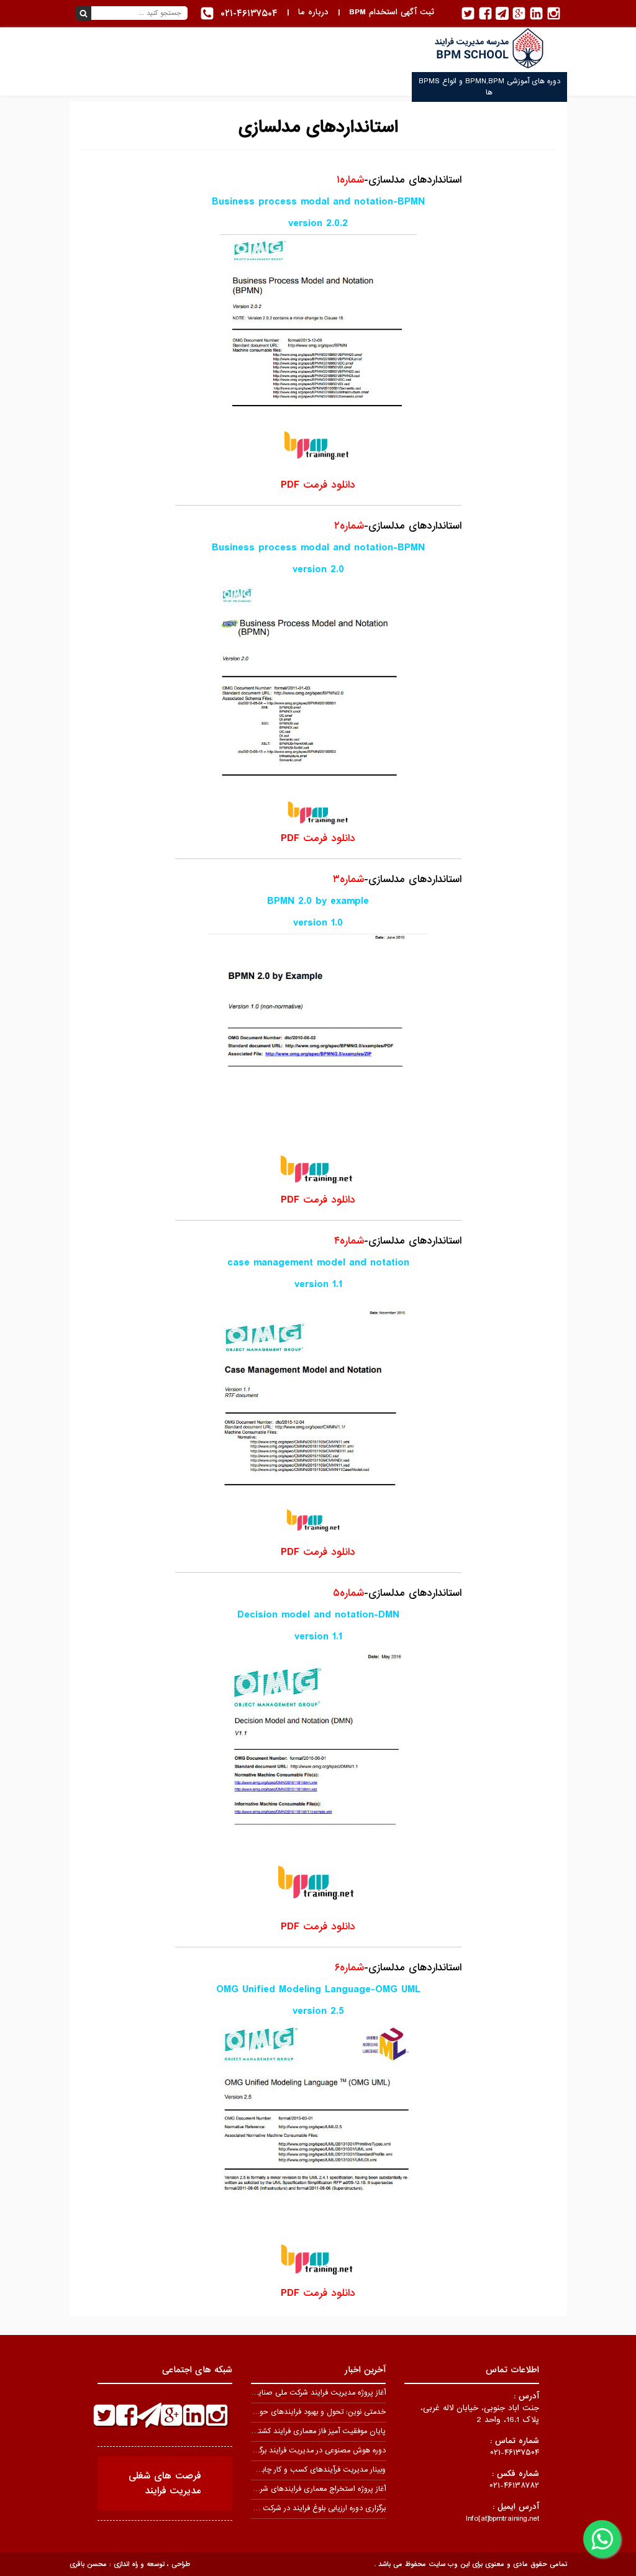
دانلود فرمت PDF (318, 485)
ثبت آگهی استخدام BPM (392, 12)
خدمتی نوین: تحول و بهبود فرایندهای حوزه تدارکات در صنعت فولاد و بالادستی (266, 2412)
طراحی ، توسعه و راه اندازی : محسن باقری (130, 2564)
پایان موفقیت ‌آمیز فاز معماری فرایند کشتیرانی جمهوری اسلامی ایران (280, 2431)
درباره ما (313, 12)
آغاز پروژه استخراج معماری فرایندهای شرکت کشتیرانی (303, 2489)
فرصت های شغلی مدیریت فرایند (165, 2483)
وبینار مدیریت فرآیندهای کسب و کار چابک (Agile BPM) (298, 2470)
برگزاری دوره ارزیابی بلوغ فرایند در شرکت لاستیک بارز (306, 2508)
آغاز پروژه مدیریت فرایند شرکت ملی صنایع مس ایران (302, 2393)
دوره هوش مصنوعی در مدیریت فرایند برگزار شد (313, 2451)
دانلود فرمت (318, 838)
